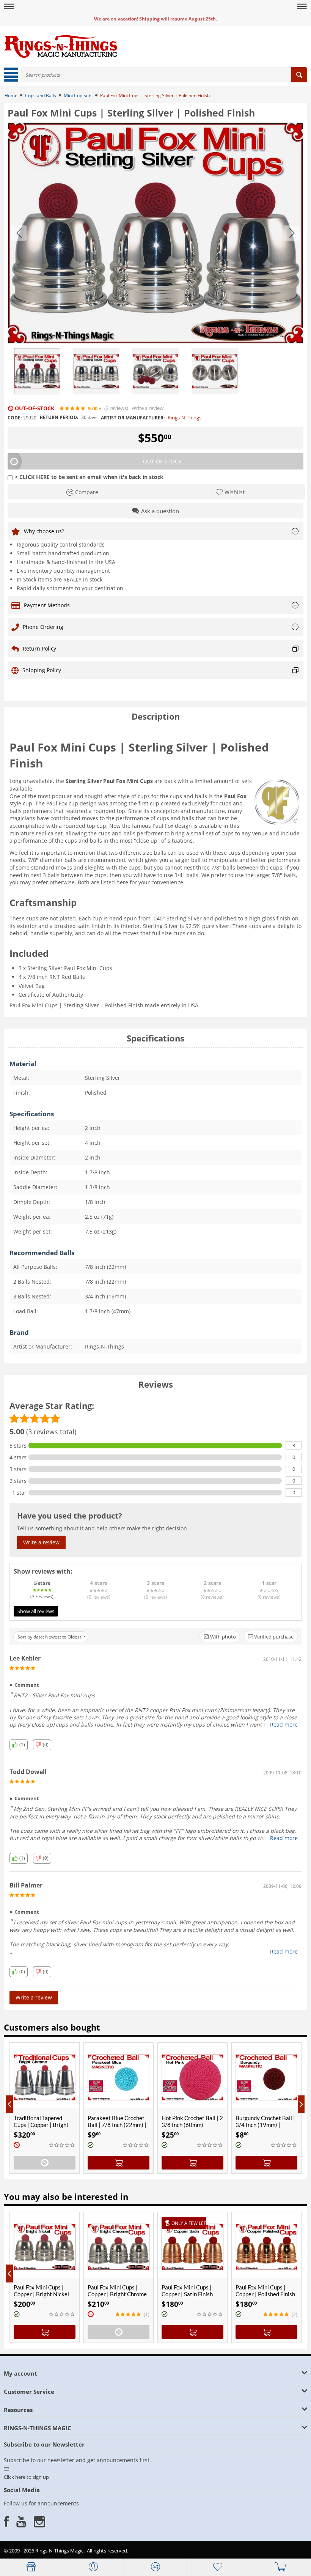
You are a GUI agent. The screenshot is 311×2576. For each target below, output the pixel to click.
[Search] (299, 75)
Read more (284, 1724)
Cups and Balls (41, 95)
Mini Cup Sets (78, 95)
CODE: (15, 418)
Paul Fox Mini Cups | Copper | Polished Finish (265, 2291)
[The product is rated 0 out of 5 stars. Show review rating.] (66, 2145)
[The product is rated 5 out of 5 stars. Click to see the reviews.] (73, 408)
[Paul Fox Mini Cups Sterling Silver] (155, 233)
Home (11, 95)
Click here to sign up (26, 2477)
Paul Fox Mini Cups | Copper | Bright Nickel (41, 2291)
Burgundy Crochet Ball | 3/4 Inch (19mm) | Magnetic (196, 2125)
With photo (222, 1637)
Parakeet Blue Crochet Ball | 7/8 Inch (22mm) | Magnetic (47, 2125)
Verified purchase (273, 1637)
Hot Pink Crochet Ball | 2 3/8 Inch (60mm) (123, 2121)
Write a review (148, 408)
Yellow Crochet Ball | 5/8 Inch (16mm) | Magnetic (271, 2121)
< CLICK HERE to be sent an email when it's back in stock (89, 477)
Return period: (59, 417)
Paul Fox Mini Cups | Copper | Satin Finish (187, 2291)
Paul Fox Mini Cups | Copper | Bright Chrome (117, 2291)
